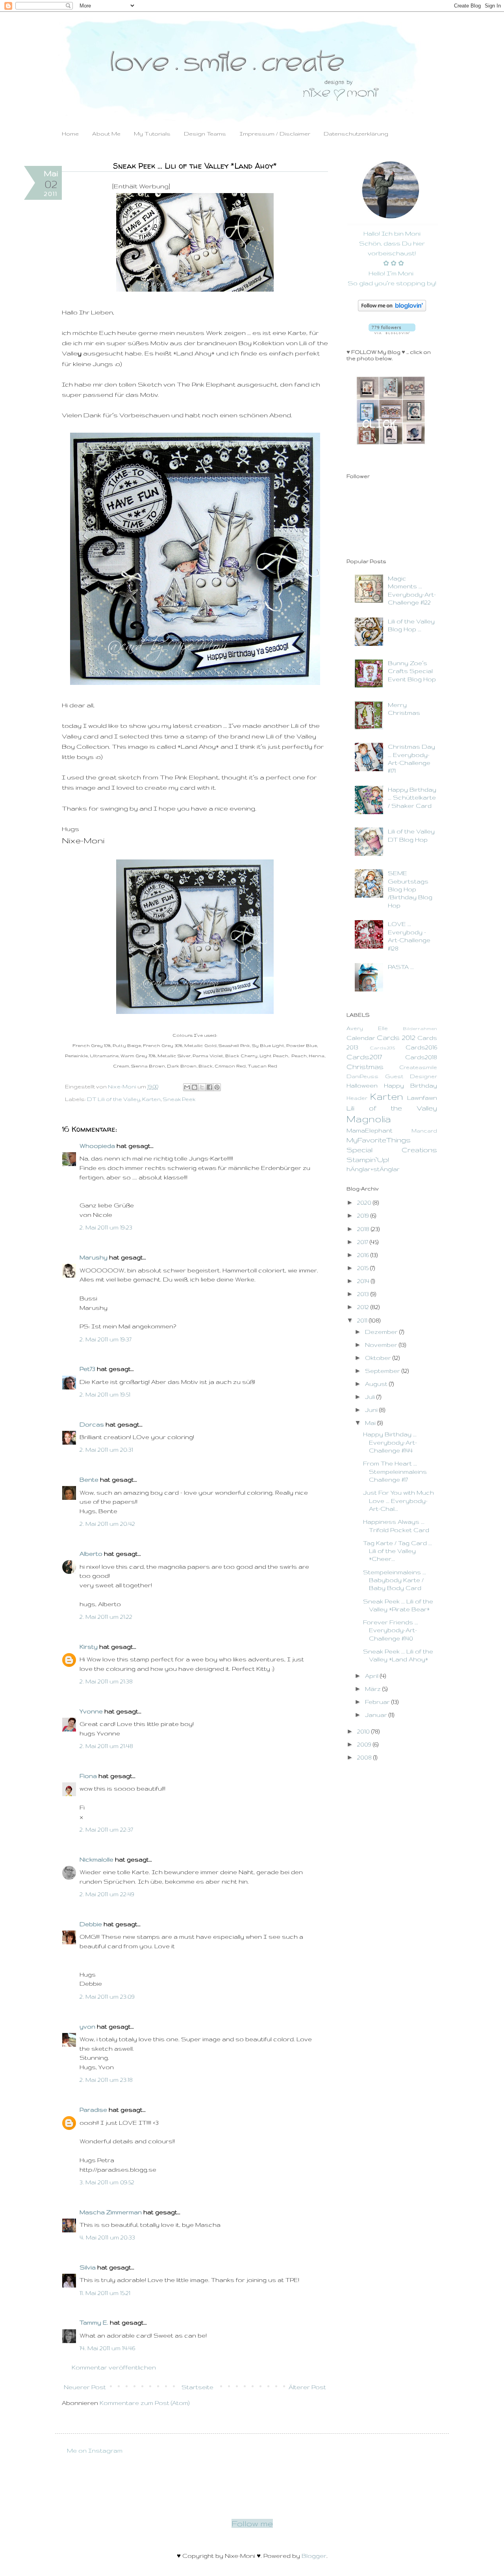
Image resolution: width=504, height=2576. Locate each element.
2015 (364, 1268)
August (377, 1384)
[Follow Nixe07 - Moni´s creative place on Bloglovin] (392, 309)
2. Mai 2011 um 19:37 (106, 1339)
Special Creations (392, 1150)
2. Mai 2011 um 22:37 (106, 1829)
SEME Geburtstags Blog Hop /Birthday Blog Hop (410, 889)
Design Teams (205, 134)
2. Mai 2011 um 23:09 (107, 1997)
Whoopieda (97, 1146)
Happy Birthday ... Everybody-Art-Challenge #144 (390, 1442)
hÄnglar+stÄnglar (373, 1169)
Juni (372, 1410)
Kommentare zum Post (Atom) (145, 2403)
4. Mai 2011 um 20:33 (107, 2237)
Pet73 (87, 1369)
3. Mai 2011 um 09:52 (107, 2182)
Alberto (91, 1554)
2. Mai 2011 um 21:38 (106, 1681)
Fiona (88, 1776)
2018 (364, 1229)
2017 (363, 1242)
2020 (365, 1202)
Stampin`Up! (368, 1160)
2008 (365, 1757)
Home (70, 134)
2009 (365, 1744)
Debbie (91, 1924)
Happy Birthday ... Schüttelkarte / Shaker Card (412, 798)
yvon (87, 2026)
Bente (89, 1480)
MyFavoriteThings (379, 1140)
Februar (378, 1702)
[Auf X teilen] (202, 1087)
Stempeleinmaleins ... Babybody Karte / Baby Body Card (395, 1580)
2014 (364, 1281)
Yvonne (91, 1711)
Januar (377, 1715)
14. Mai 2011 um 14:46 (107, 2348)
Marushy (94, 1257)
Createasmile (418, 1067)
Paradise (93, 2110)
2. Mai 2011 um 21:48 (106, 1746)
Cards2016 (421, 1047)
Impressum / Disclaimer (275, 134)
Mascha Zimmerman (111, 2212)
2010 (364, 1731)
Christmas (365, 1067)
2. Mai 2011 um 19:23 (106, 1227)
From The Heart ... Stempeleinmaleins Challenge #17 (395, 1471)
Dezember (382, 1332)
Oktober (379, 1358)
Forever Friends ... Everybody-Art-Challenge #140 (391, 1630)
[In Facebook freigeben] (209, 1087)
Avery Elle (367, 1028)
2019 (364, 1215)
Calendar (361, 1038)
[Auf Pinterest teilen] (217, 1087)
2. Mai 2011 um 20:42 (107, 1524)
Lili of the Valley (392, 1108)
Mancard (424, 1131)
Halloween (362, 1085)
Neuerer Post (85, 2387)
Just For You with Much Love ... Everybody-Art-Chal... (398, 1501)
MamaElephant (370, 1130)
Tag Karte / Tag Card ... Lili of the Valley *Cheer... (397, 1551)
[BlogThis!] (195, 1087)
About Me (106, 134)
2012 (364, 1307)
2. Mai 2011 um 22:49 (107, 1894)
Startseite (197, 2387)
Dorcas (92, 1424)
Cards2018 (421, 1057)
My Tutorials (152, 134)
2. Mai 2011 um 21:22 (106, 1617)
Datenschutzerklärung (356, 134)
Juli (371, 1397)
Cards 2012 (396, 1037)
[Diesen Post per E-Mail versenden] (187, 1087)
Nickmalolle (96, 1859)
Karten (151, 1099)
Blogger (314, 2556)
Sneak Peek (179, 1099)
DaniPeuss (362, 1076)
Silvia (88, 2267)
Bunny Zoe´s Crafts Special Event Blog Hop (412, 671)
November (382, 1345)
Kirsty (89, 1647)
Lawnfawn (422, 1098)
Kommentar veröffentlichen (114, 2367)
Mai (371, 1423)
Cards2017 (364, 1057)
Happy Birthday (410, 1085)
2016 (364, 1255)
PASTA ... (401, 967)
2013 (364, 1294)
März (374, 1689)
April (372, 1676)
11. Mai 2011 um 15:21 (105, 2293)
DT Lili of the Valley (114, 1099)
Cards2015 (382, 1048)
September (383, 1371)
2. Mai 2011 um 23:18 (106, 2080)
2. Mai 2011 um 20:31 (106, 1450)
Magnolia (369, 1119)
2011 (363, 1320)
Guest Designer (411, 1076)
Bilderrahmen (420, 1028)
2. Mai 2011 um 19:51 (105, 1394)
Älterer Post (307, 2387)
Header (357, 1098)
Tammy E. (94, 2322)
